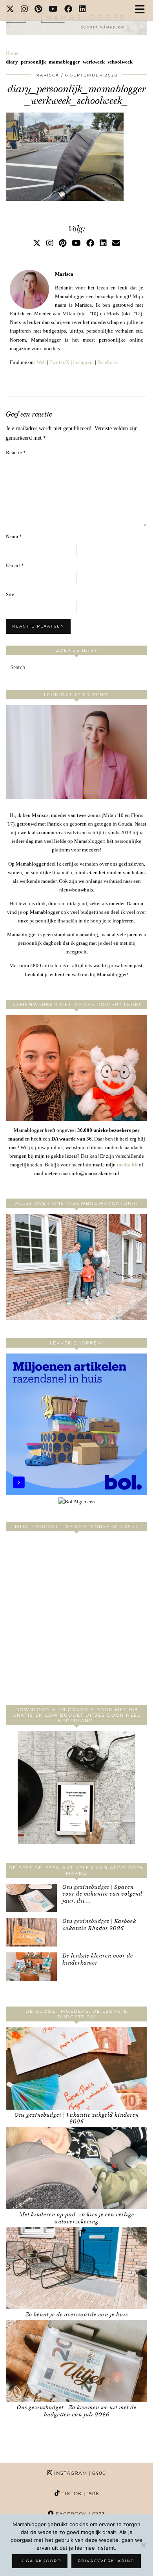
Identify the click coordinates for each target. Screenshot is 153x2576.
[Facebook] (68, 10)
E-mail (15, 565)
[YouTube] (53, 10)
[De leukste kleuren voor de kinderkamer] (31, 1967)
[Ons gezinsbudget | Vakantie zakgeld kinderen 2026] (76, 2068)
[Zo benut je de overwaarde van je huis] (76, 2268)
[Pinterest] (38, 10)
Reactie (16, 452)
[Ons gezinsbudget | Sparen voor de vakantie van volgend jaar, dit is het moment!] (31, 1898)
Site (10, 594)
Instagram (83, 362)
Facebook (108, 362)
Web (41, 362)
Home (12, 53)
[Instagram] (25, 10)
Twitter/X (59, 362)
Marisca (47, 75)
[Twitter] (10, 10)
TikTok (79, 2493)
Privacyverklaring (106, 2561)
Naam (14, 536)
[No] (143, 2545)
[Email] (116, 243)
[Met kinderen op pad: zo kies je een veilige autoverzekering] (76, 2168)
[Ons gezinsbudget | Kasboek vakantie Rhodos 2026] (31, 1932)
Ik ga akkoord (40, 2561)
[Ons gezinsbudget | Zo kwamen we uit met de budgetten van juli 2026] (76, 2361)
